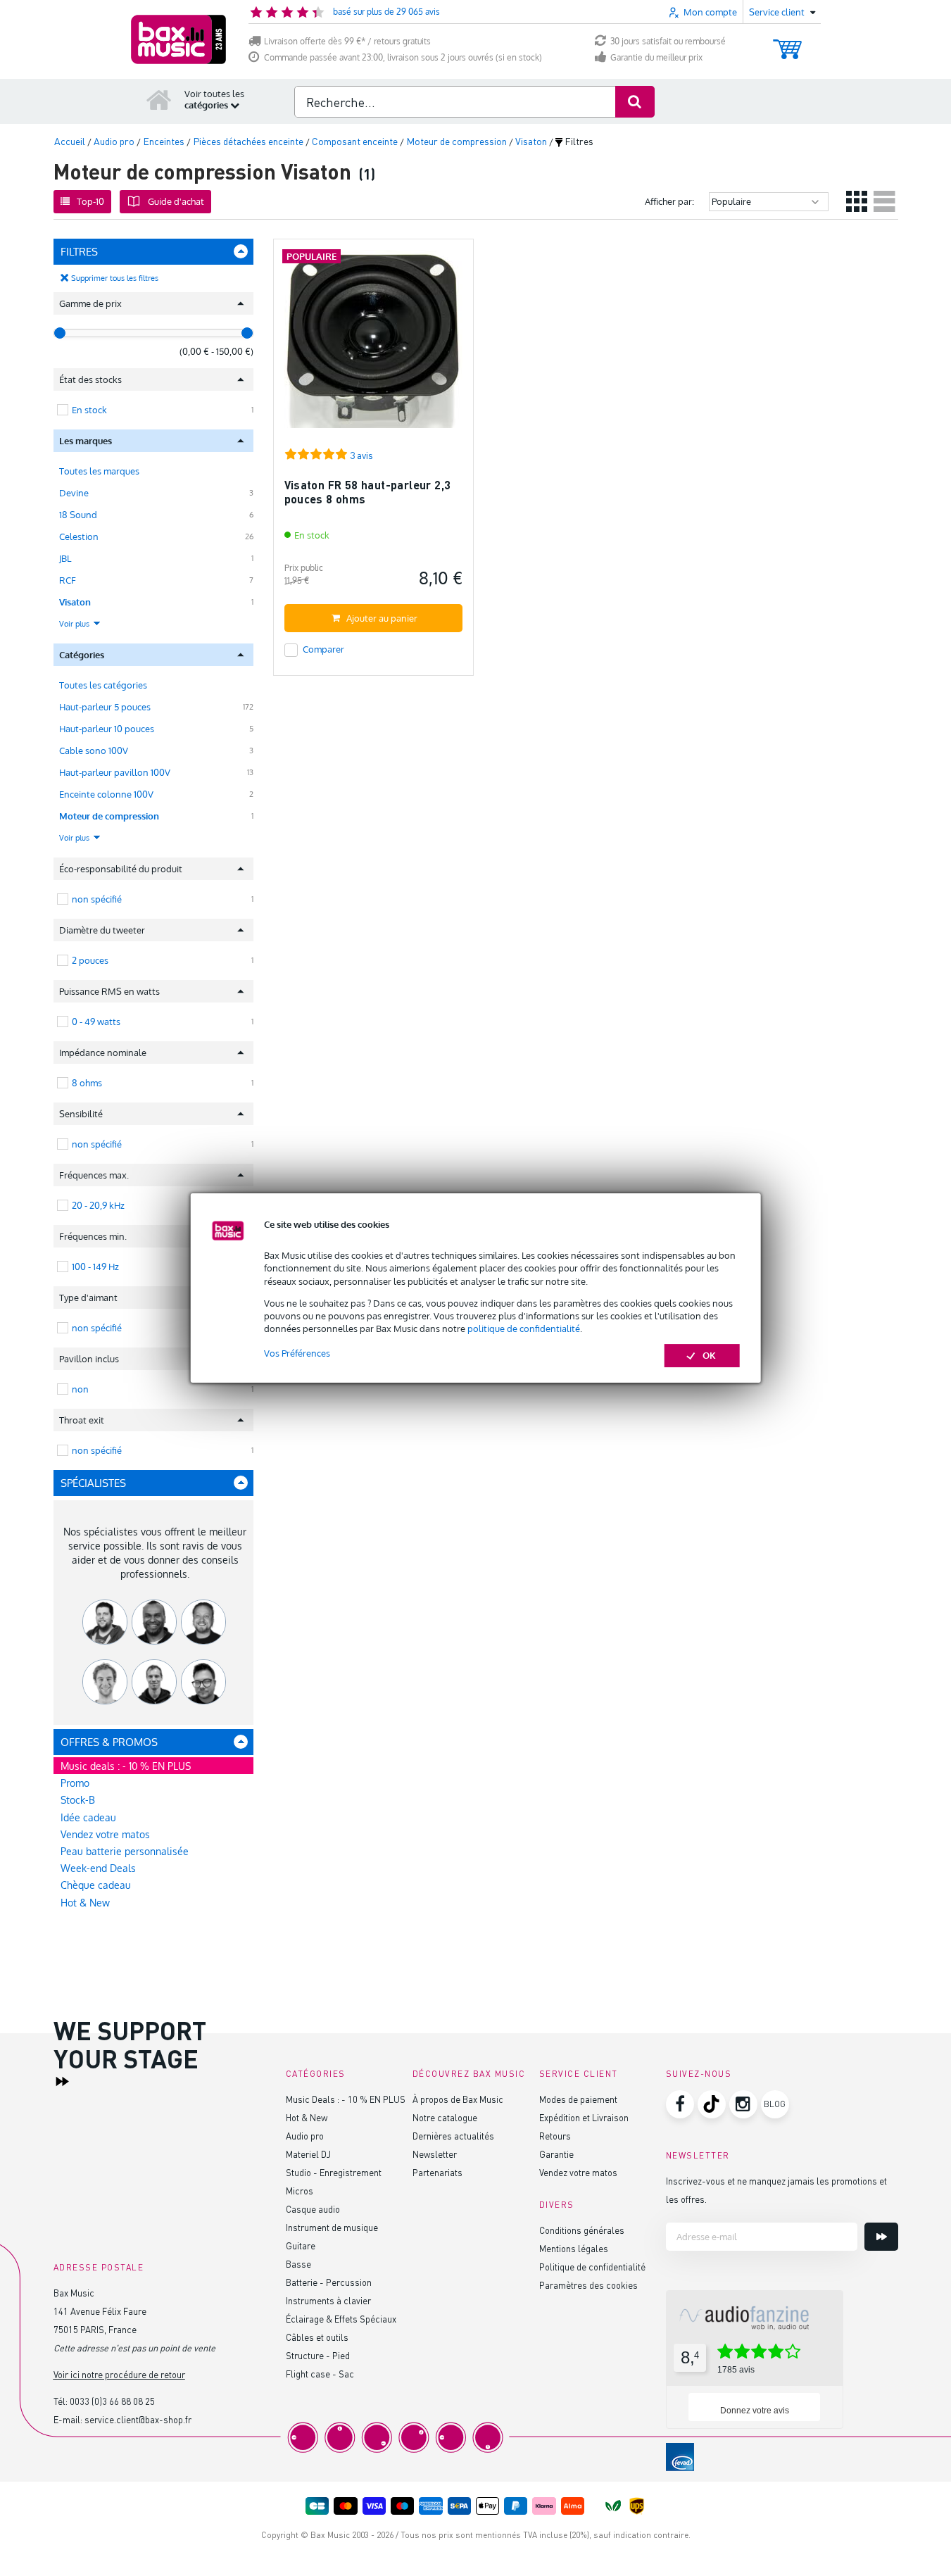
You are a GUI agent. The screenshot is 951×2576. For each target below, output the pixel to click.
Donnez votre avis (755, 2411)
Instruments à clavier (328, 2300)
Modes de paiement (578, 2099)
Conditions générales (582, 2230)
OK (709, 1355)
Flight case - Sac (320, 2374)
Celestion (79, 536)
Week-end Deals (98, 1868)
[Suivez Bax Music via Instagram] (743, 2104)
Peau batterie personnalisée (125, 1851)
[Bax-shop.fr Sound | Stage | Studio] (178, 39)
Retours (555, 2136)
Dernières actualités (453, 2136)
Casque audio (313, 2209)
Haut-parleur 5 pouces (105, 707)
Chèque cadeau (96, 1885)
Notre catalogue (445, 2117)
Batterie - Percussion (329, 2282)
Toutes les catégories (103, 685)
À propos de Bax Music (458, 2099)
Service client (579, 2074)
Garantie (556, 2154)
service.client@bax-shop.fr (138, 2419)
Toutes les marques (99, 471)
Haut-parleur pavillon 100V (115, 772)
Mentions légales (574, 2248)
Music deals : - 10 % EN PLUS (126, 1766)
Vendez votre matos (105, 1834)
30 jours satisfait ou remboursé (668, 41)
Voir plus (75, 624)
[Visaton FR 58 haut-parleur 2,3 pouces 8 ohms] (373, 345)
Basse (298, 2264)
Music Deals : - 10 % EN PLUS (346, 2099)
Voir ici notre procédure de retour (119, 2374)
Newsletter (435, 2154)
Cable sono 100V (94, 750)
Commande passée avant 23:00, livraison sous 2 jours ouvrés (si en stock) (403, 57)
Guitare (301, 2245)
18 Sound (78, 515)
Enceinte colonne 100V (106, 794)
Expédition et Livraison (584, 2117)
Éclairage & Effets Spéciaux (341, 2319)
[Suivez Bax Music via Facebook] (680, 2104)
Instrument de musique (332, 2227)
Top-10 (90, 201)
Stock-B (78, 1800)
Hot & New (85, 1903)
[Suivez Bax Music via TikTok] (712, 2104)
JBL (65, 558)
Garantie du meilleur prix (656, 57)
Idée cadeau (88, 1817)
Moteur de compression (109, 816)
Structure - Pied (318, 2355)
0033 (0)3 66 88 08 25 (112, 2401)
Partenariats (437, 2172)
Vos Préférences (297, 1353)
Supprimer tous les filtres (115, 278)
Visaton (75, 602)
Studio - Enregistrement (334, 2172)
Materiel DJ (308, 2154)
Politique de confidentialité (592, 2267)
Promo (75, 1783)
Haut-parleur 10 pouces (107, 729)
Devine (74, 493)
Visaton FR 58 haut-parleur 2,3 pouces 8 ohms (368, 492)
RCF (68, 580)
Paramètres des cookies (588, 2285)
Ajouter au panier (382, 618)
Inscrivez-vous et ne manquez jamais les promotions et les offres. (776, 2190)
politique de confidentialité (524, 1328)
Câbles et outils (317, 2337)
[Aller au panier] (787, 43)
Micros (300, 2191)
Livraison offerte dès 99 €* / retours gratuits (347, 41)
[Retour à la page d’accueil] (159, 99)
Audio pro (305, 2136)
